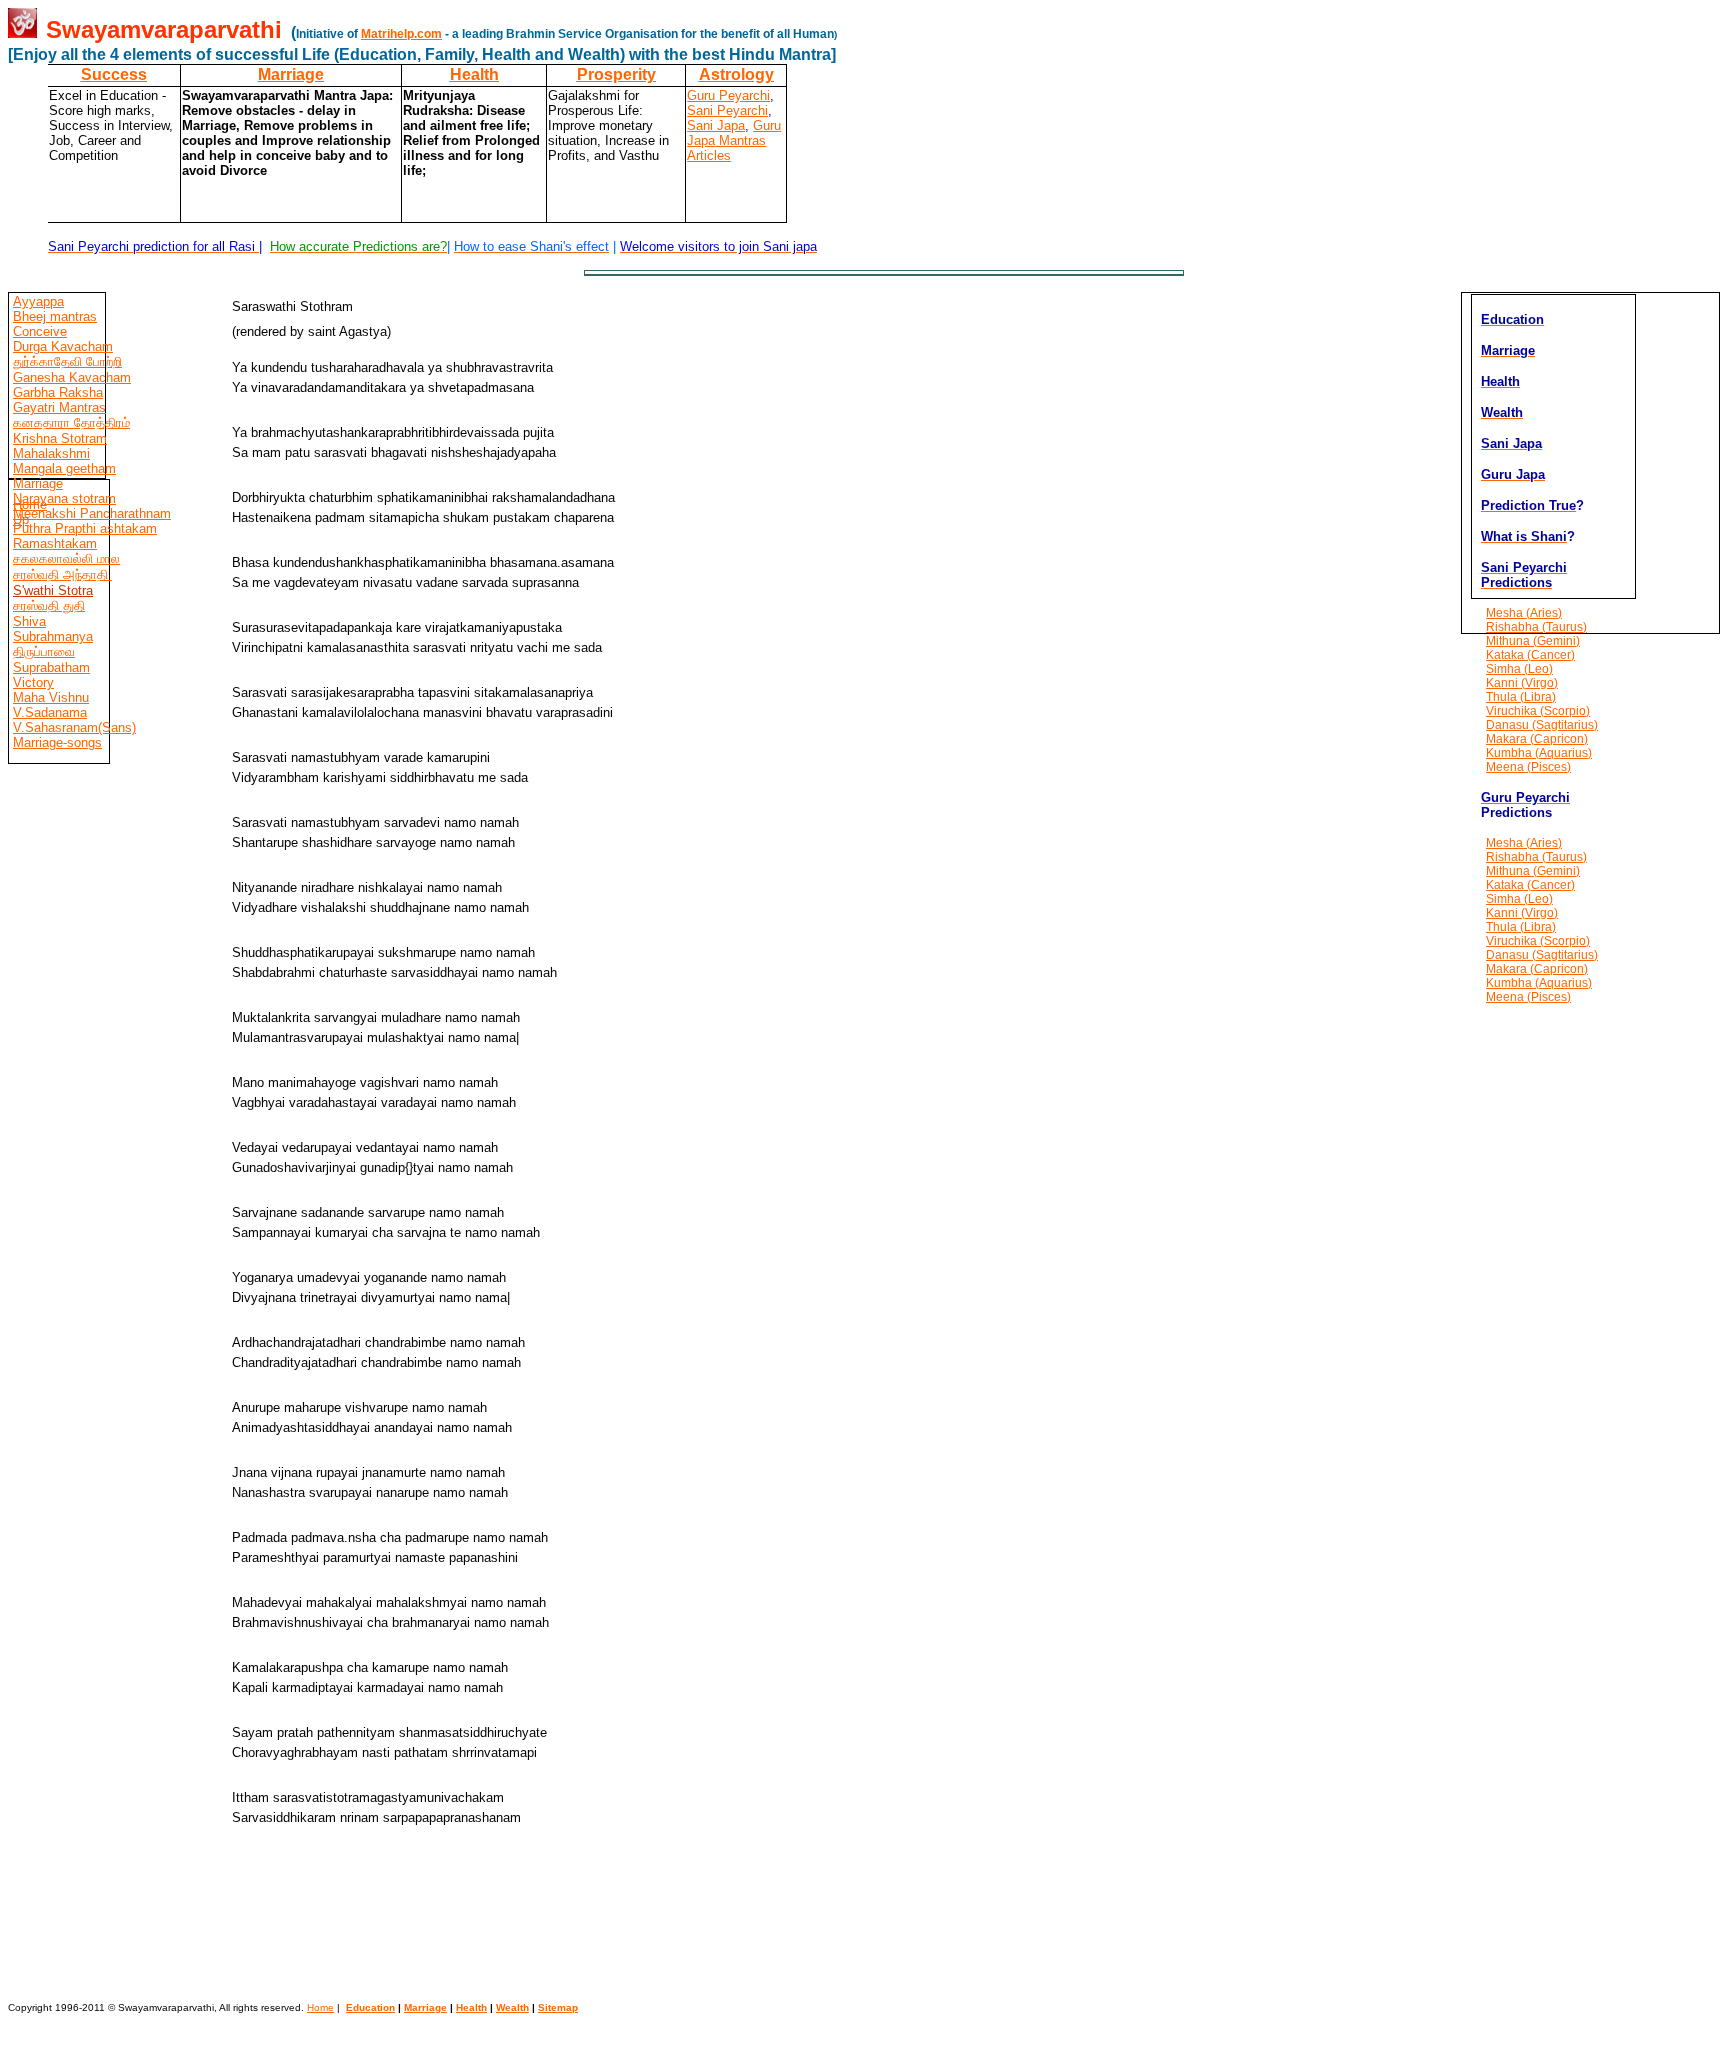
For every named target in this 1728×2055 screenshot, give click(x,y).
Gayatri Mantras (59, 407)
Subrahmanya (53, 636)
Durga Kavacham (63, 346)
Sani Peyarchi (727, 110)
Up (21, 519)
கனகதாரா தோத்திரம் (71, 422)
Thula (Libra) (1521, 697)
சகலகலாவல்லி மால (66, 558)
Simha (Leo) (1519, 669)
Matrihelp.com (401, 34)
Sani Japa (716, 125)
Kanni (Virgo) (1522, 683)
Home (30, 504)
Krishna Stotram (60, 438)
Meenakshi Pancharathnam (92, 513)
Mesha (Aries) (1524, 613)
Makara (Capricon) (1537, 739)
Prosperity (616, 74)
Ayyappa (38, 301)
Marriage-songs (57, 742)
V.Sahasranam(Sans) (74, 727)
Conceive (40, 331)
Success (114, 74)
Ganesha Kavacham (72, 377)
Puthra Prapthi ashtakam (85, 528)
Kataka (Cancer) (1530, 655)
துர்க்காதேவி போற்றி (67, 361)
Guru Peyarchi (728, 95)
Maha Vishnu (51, 697)
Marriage (291, 74)
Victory (33, 682)
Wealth (512, 2007)
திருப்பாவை (44, 651)
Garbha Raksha (58, 392)
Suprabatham (51, 667)
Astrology (736, 74)
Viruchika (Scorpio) (1538, 711)
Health (474, 74)
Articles (709, 155)
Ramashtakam (55, 543)
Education (370, 2007)
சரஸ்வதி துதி (49, 605)
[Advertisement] (68, 1284)
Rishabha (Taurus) (1536, 627)
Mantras (740, 140)
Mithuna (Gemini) (1533, 641)
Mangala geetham (64, 468)
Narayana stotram (64, 498)
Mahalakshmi (51, 453)
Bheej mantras (55, 316)
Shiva (29, 621)
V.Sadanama (50, 712)
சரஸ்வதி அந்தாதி (62, 574)
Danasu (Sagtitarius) (1542, 725)
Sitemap (558, 2007)
